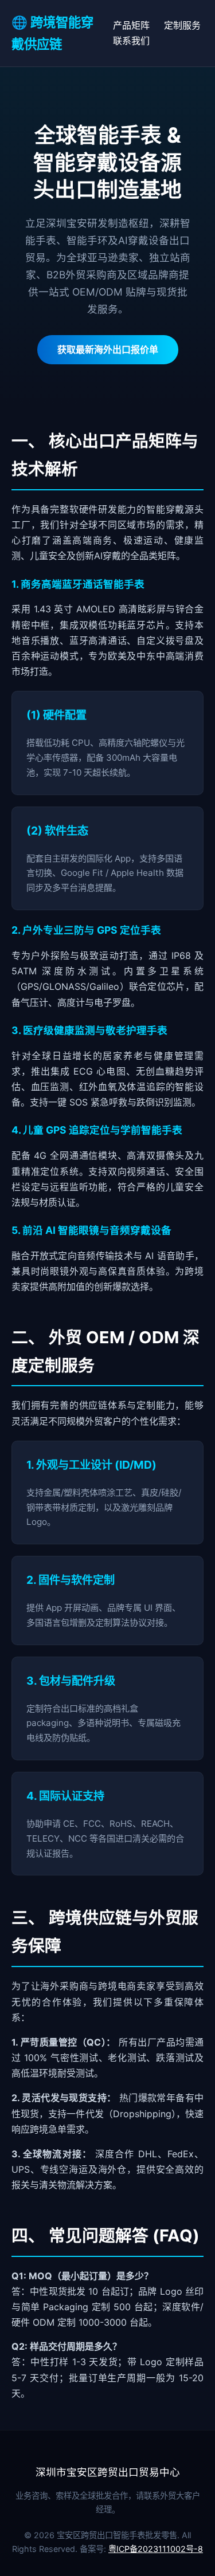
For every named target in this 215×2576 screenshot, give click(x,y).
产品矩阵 (131, 25)
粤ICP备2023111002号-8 (156, 2549)
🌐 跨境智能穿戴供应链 (52, 33)
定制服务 (182, 25)
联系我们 (131, 41)
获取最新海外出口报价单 (108, 349)
